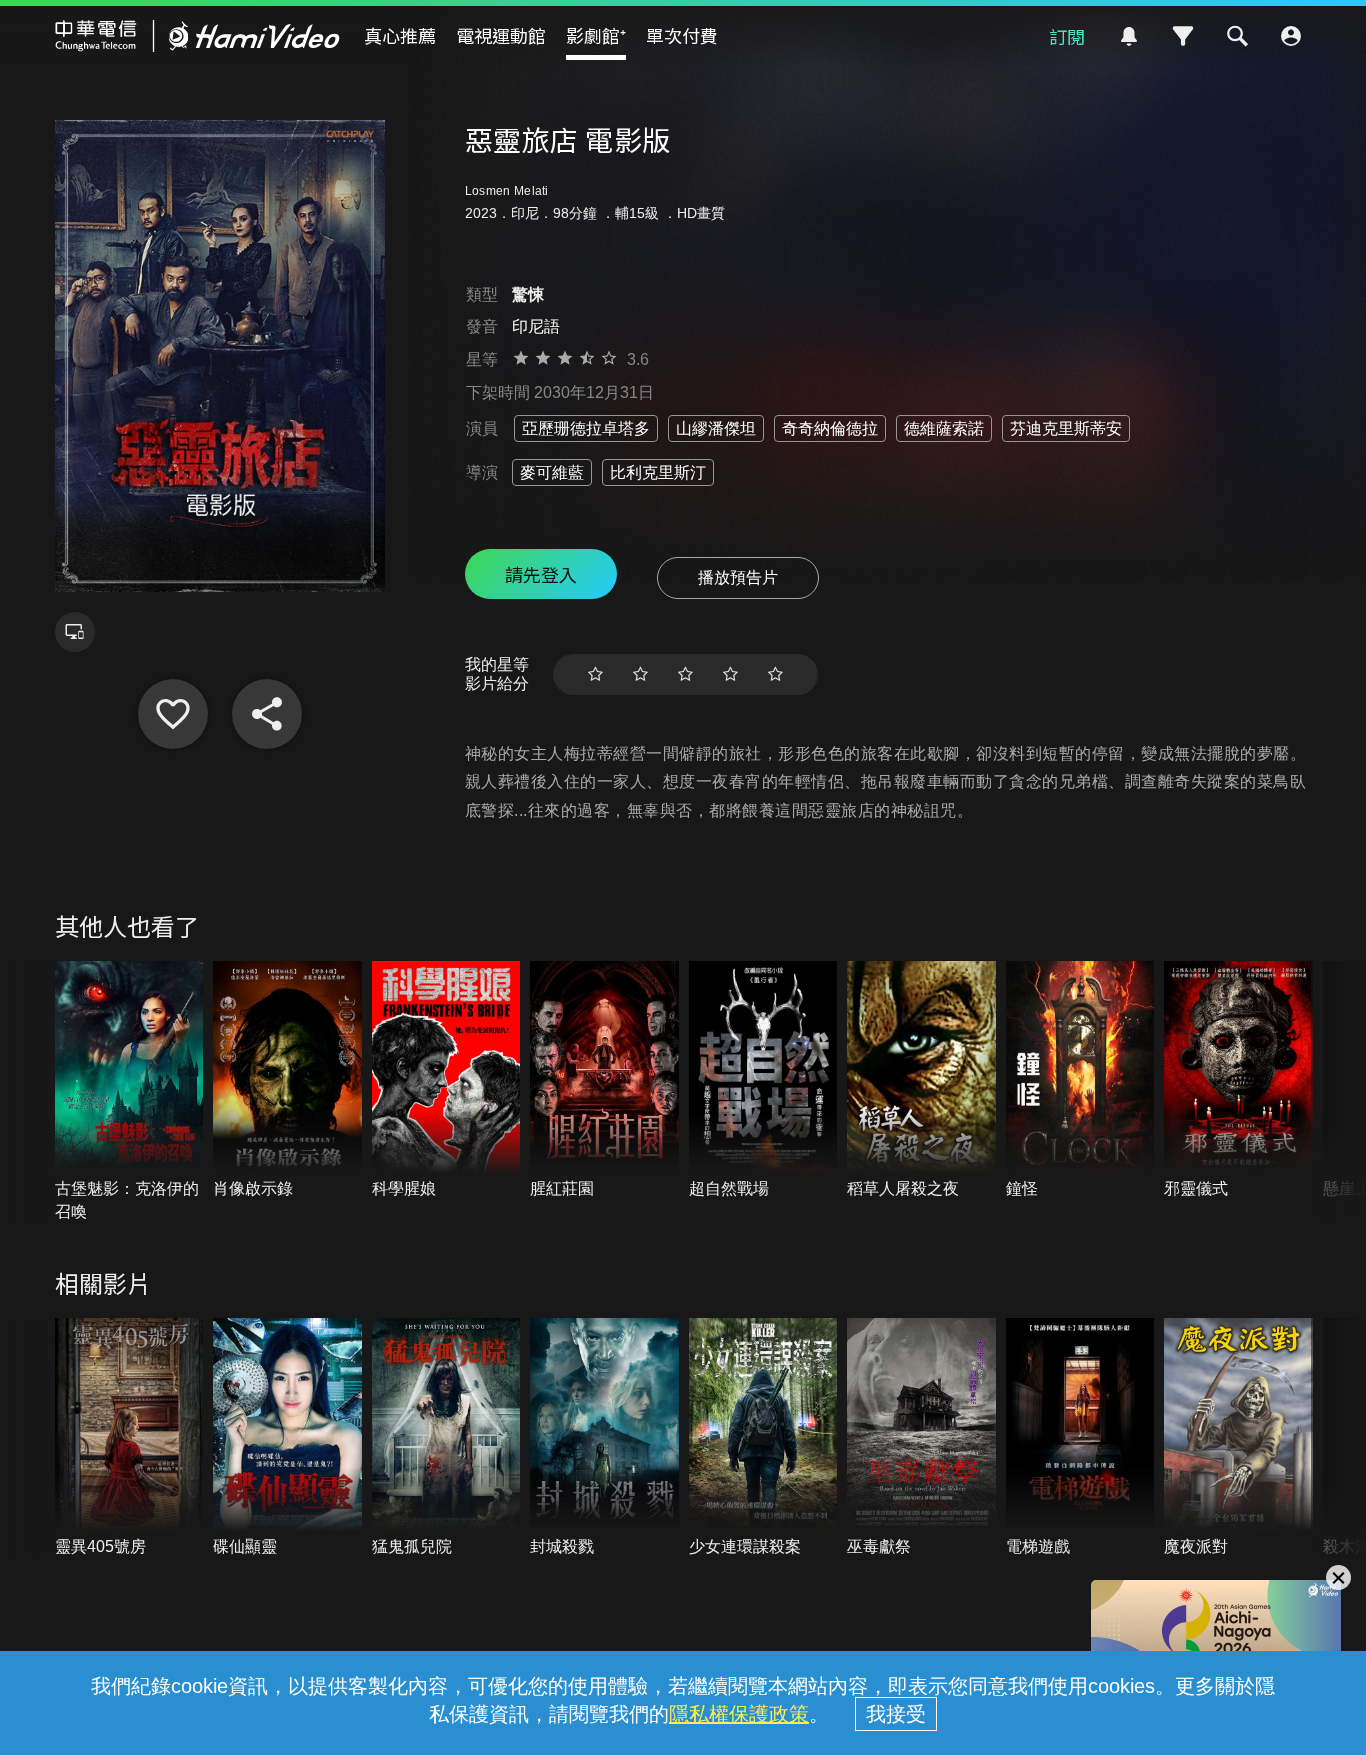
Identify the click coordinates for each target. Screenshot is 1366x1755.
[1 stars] (595, 674)
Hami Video (197, 36)
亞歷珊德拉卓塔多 (586, 428)
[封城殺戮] (604, 1438)
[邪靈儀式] (1238, 1081)
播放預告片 (738, 577)
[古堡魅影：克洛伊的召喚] (129, 1092)
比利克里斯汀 (658, 472)
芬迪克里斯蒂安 (1066, 428)
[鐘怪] (1080, 1081)
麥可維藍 (552, 472)
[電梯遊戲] (1080, 1438)
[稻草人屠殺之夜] (921, 1081)
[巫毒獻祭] (921, 1438)
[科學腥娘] (446, 1081)
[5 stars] (775, 674)
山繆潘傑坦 (716, 428)
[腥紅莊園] (604, 1081)
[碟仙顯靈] (287, 1438)
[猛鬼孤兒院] (446, 1438)
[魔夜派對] (1238, 1438)
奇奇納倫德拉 (830, 428)
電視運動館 (501, 35)
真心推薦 (400, 35)
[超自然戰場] (763, 1081)
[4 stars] (730, 674)
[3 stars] (685, 674)
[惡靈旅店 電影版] (173, 714)
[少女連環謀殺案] (763, 1438)
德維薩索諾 (944, 428)
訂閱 (1067, 36)
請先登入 (541, 574)
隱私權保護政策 (739, 1714)
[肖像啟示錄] (287, 1081)
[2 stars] (640, 674)
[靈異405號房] (129, 1438)
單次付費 (682, 35)
